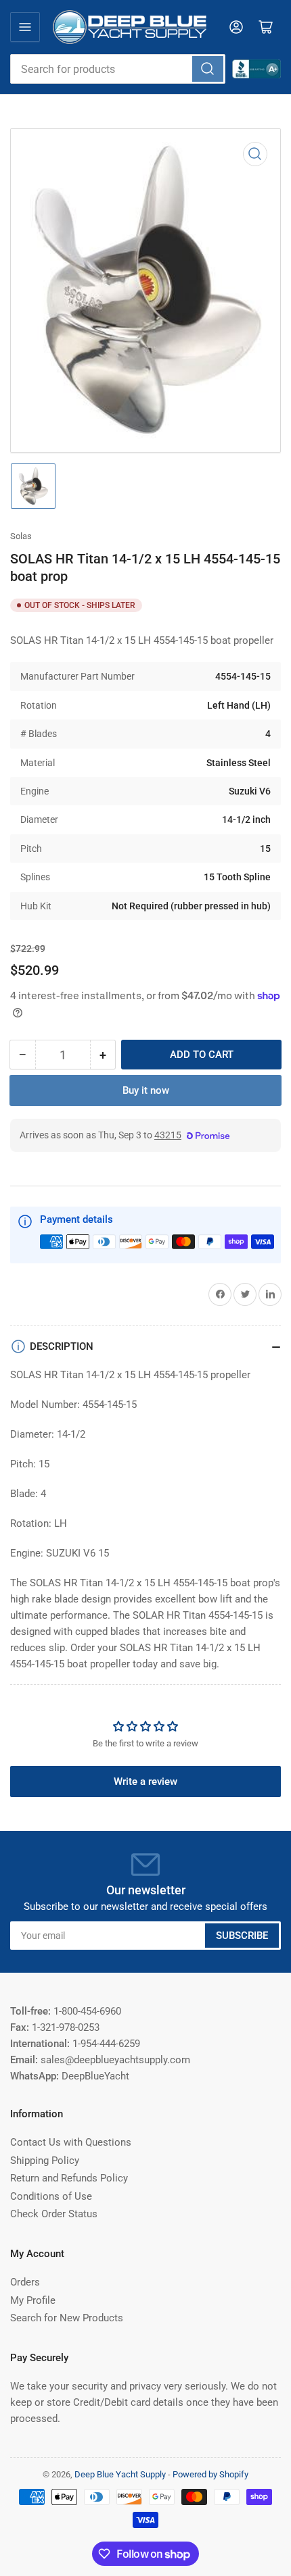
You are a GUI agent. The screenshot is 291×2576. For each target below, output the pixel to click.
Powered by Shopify (210, 2474)
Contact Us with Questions (71, 2142)
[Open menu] (25, 27)
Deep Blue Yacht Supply (120, 2474)
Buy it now (146, 1090)
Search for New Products (67, 2318)
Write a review (145, 1782)
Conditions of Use (51, 2196)
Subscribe (242, 1936)
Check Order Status (54, 2214)
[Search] (208, 69)
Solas (21, 536)
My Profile (33, 2300)
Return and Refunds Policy (69, 2178)
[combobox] (118, 69)
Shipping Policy (45, 2161)
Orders (25, 2282)
